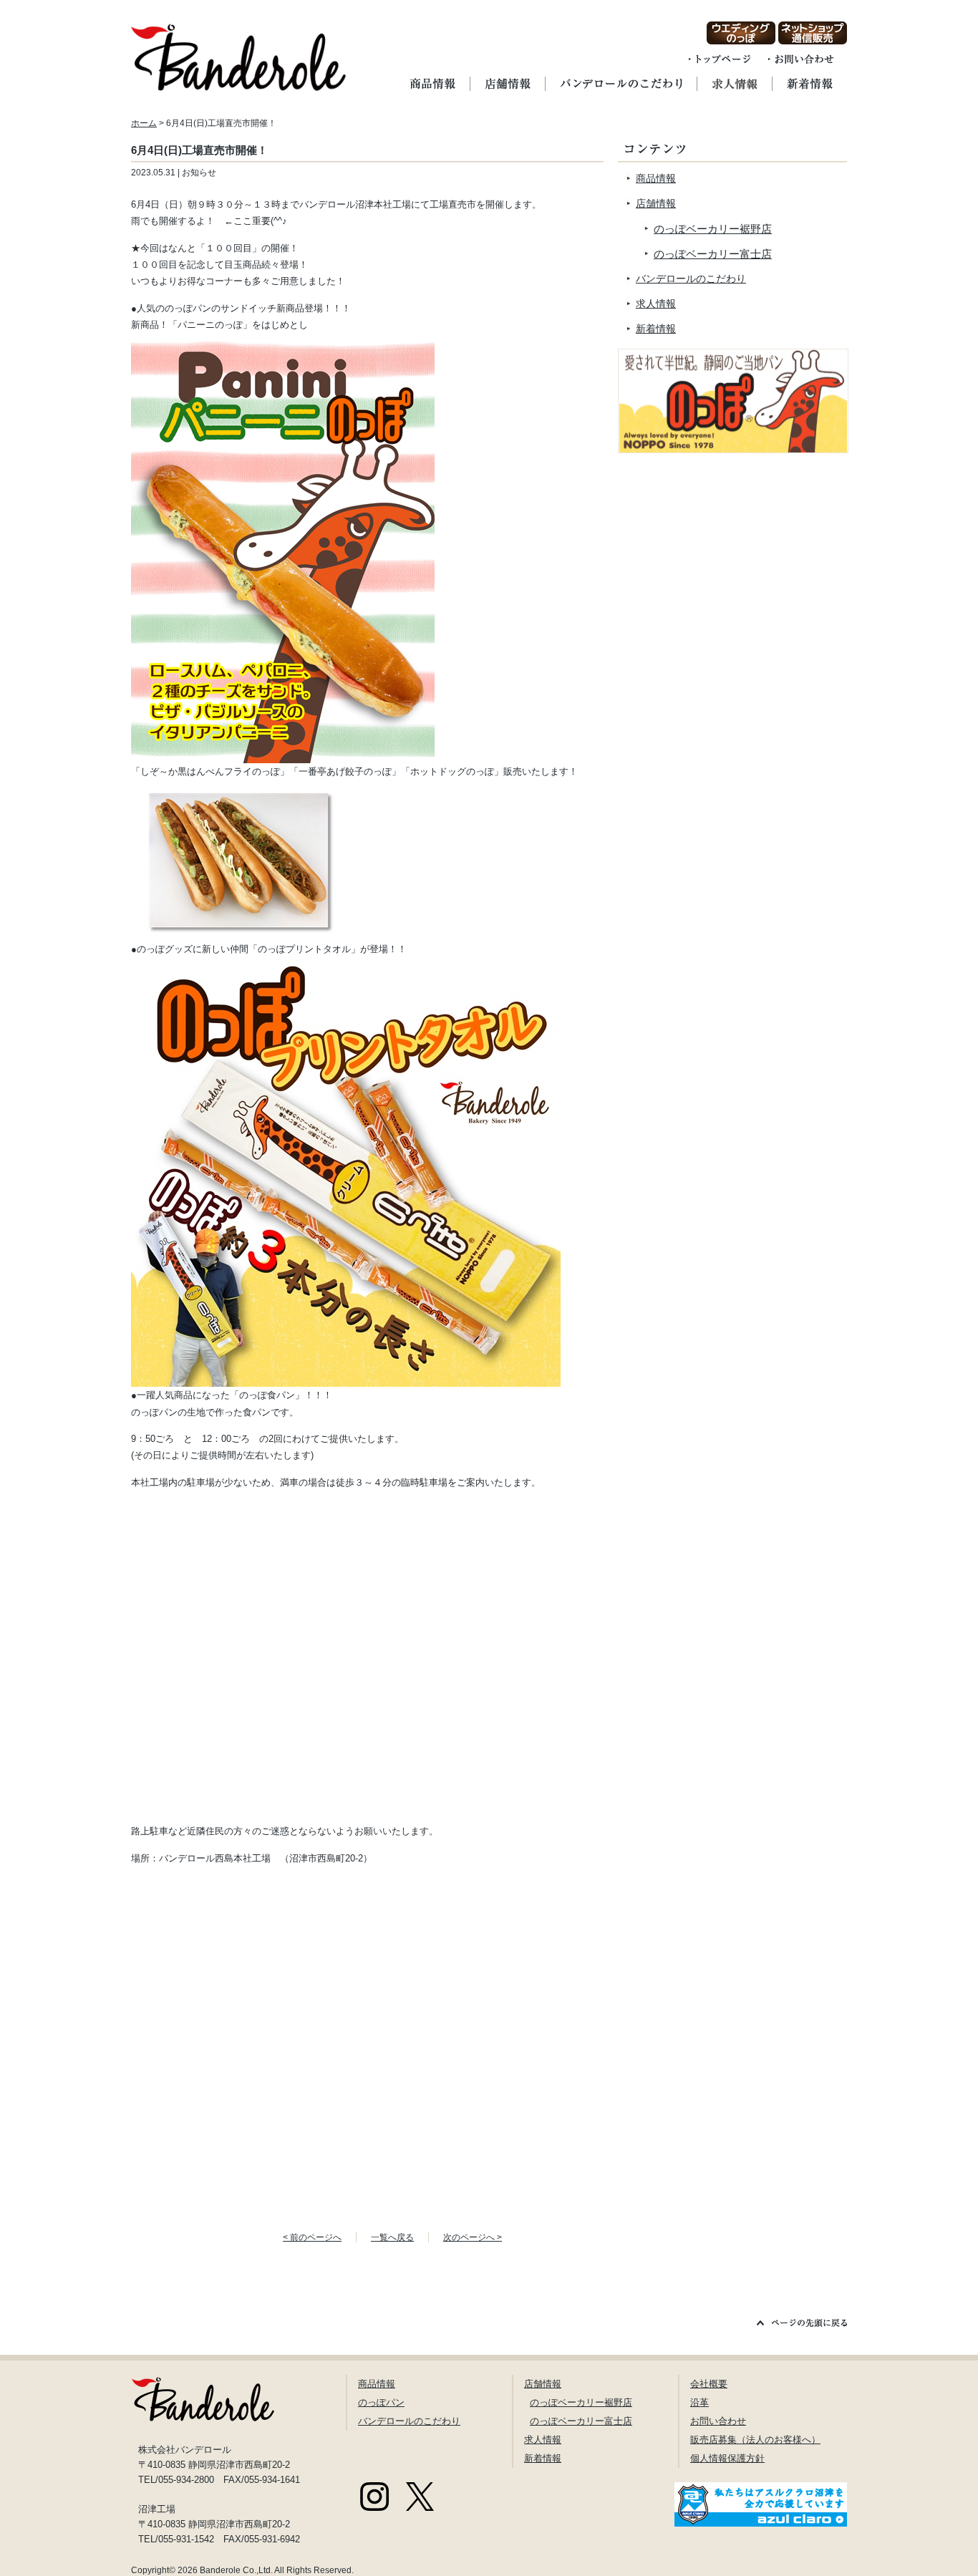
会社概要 (709, 2384)
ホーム (144, 123)
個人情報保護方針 (727, 2458)
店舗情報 (656, 203)
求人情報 (656, 304)
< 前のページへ (312, 2237)
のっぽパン (381, 2402)
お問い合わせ (718, 2421)
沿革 (699, 2402)
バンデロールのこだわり (691, 279)
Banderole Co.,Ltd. (236, 2570)
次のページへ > (473, 2237)
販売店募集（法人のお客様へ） (755, 2440)
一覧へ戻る (392, 2237)
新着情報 (656, 329)
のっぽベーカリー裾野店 (713, 229)
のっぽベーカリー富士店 (713, 254)
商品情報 (656, 178)
